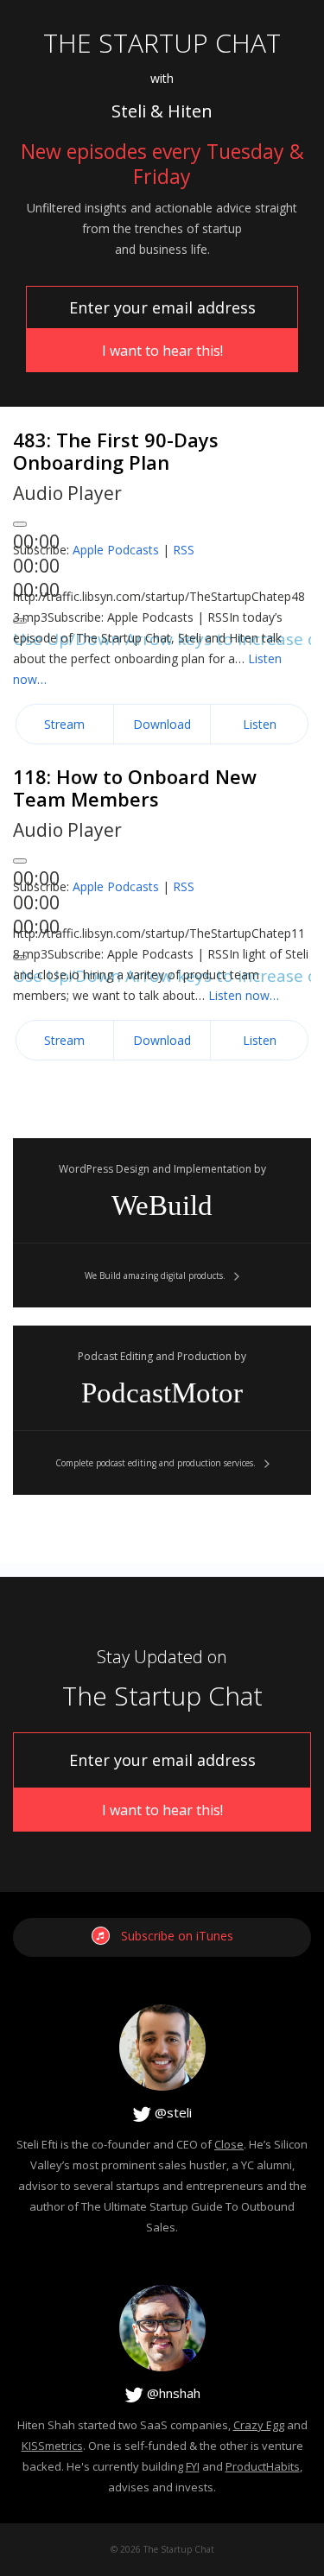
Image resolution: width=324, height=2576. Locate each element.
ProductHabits (263, 2466)
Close (229, 2144)
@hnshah (172, 2393)
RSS (184, 550)
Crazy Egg (259, 2425)
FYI (193, 2466)
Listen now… (244, 995)
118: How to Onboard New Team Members (135, 788)
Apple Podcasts (116, 550)
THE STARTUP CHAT (162, 43)
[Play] (20, 524)
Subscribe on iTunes (177, 1936)
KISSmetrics (52, 2446)
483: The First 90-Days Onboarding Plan (116, 451)
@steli (172, 2112)
